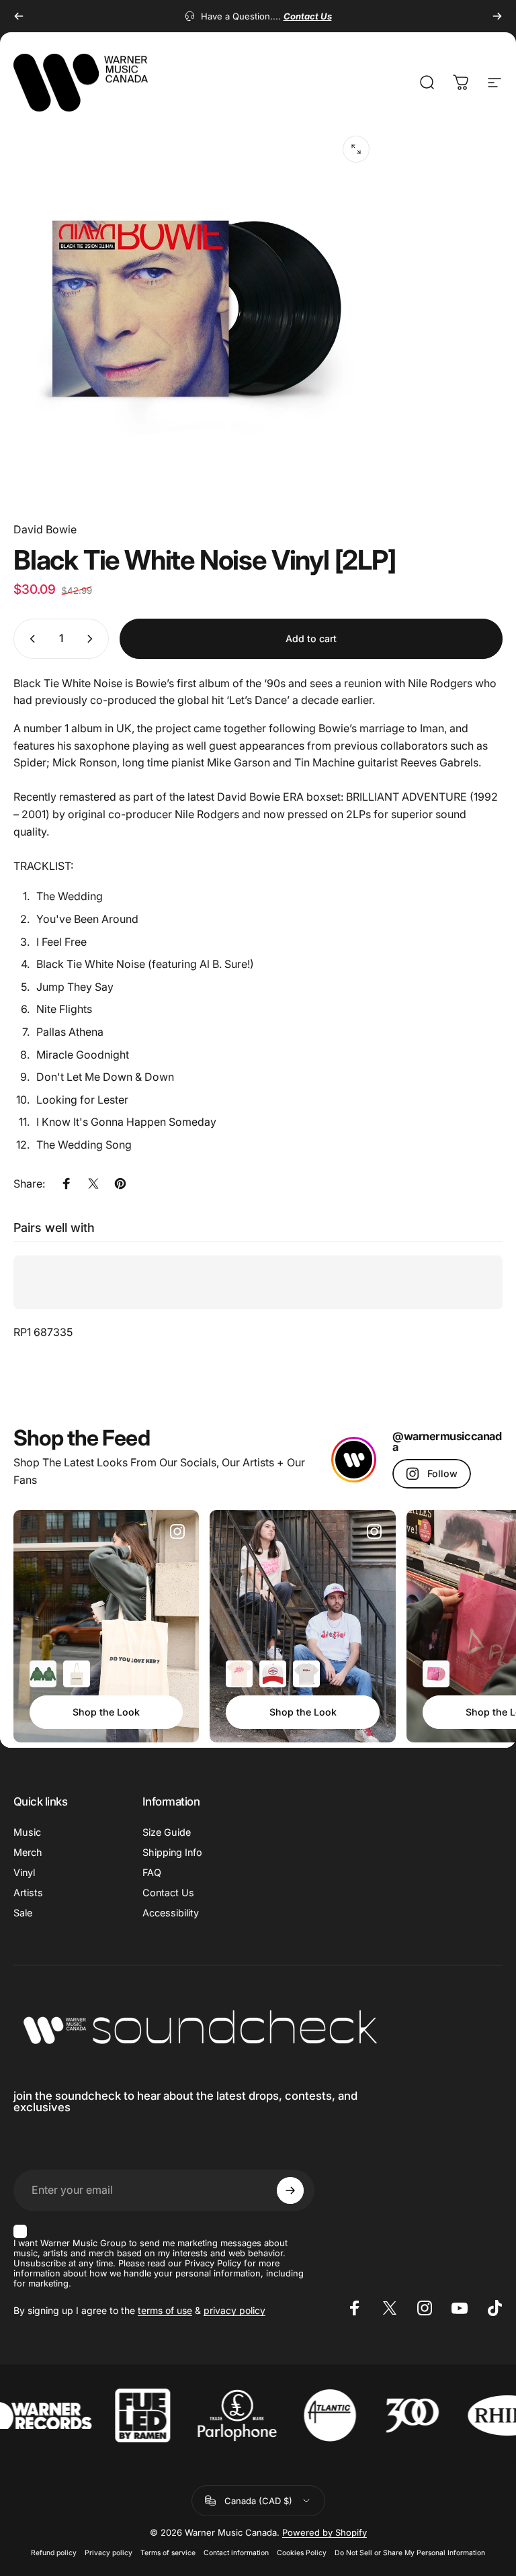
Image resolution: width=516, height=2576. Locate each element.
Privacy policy (109, 2553)
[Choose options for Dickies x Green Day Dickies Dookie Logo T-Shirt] (306, 1674)
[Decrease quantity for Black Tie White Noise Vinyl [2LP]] (30, 639)
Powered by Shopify (325, 2532)
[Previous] (19, 16)
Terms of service (168, 2553)
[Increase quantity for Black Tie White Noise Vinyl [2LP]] (93, 639)
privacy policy (234, 2310)
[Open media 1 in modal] (356, 149)
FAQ (152, 1872)
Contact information (236, 2553)
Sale (23, 1913)
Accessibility (171, 1913)
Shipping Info (172, 1852)
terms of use (165, 2310)
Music (27, 1832)
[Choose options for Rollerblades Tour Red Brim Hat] (273, 1674)
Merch (28, 1852)
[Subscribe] (290, 2190)
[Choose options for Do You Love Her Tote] (77, 1674)
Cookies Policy (302, 2553)
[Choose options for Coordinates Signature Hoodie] (43, 1674)
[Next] (497, 16)
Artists (28, 1893)
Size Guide (167, 1832)
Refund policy (54, 2553)
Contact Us (168, 1893)
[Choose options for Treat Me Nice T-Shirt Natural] (239, 1674)
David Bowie (45, 529)
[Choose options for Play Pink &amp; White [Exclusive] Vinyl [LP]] (436, 1674)
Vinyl (24, 1872)
